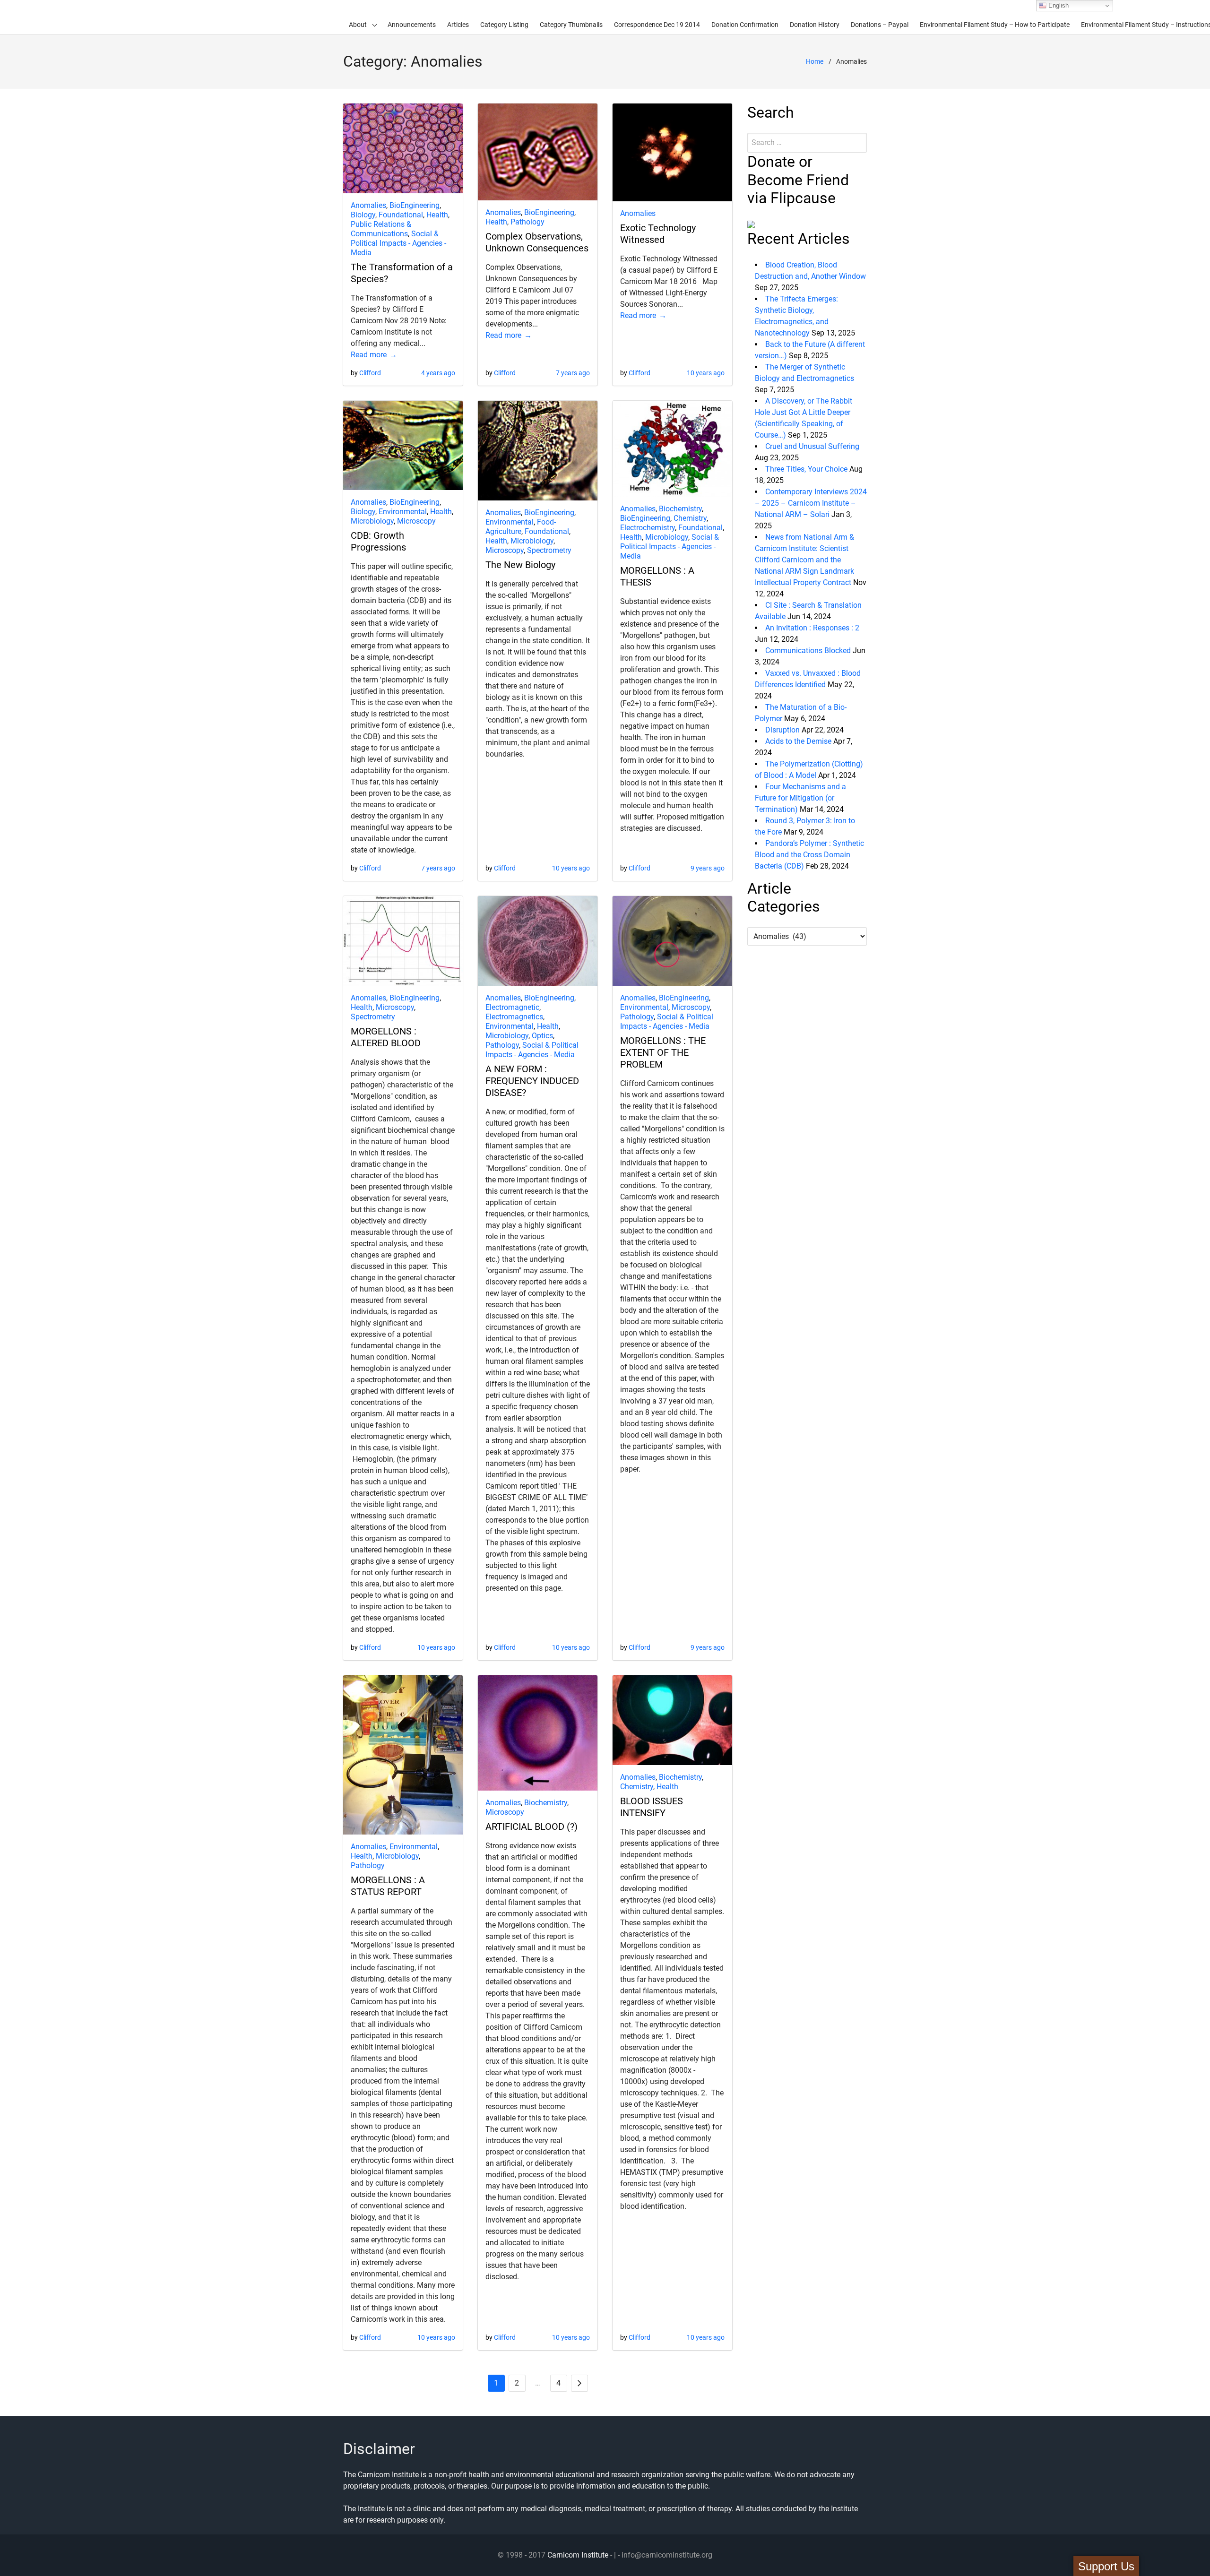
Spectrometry (549, 550)
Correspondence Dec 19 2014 (657, 25)
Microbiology (372, 521)
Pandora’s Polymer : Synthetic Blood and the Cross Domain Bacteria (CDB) (809, 855)
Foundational (401, 215)
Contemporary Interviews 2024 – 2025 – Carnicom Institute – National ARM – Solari (811, 503)
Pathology (527, 222)
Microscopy (416, 521)
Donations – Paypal (880, 25)
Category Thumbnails (571, 25)
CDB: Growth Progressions (378, 541)
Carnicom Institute (578, 2555)
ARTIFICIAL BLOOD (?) (532, 1826)
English (1058, 5)
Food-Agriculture (521, 527)
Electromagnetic (512, 1007)
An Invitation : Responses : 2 (812, 628)
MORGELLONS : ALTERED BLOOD (386, 1037)
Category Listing (504, 25)
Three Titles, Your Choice (806, 469)
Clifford (370, 373)
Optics (542, 1036)
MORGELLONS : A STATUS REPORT (388, 1886)
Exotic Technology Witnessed (658, 234)
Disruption (782, 730)
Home (815, 61)
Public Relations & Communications (381, 229)
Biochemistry (680, 509)
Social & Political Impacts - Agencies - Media (398, 243)
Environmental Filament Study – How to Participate (995, 25)
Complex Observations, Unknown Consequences (537, 242)
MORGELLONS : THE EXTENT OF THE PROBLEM (663, 1052)
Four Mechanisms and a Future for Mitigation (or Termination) (800, 798)
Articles (458, 25)
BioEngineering (415, 205)
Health (437, 215)
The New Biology (520, 565)
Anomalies (368, 205)
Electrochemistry (648, 528)
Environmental (403, 512)
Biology (363, 215)
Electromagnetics (514, 1017)
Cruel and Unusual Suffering (812, 446)
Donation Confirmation (745, 25)
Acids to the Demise (798, 741)
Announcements (412, 25)
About (358, 25)
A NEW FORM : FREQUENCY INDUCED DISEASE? (532, 1081)
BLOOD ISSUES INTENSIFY (652, 1807)
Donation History (815, 25)
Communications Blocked (808, 650)
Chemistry (690, 518)
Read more (369, 355)
